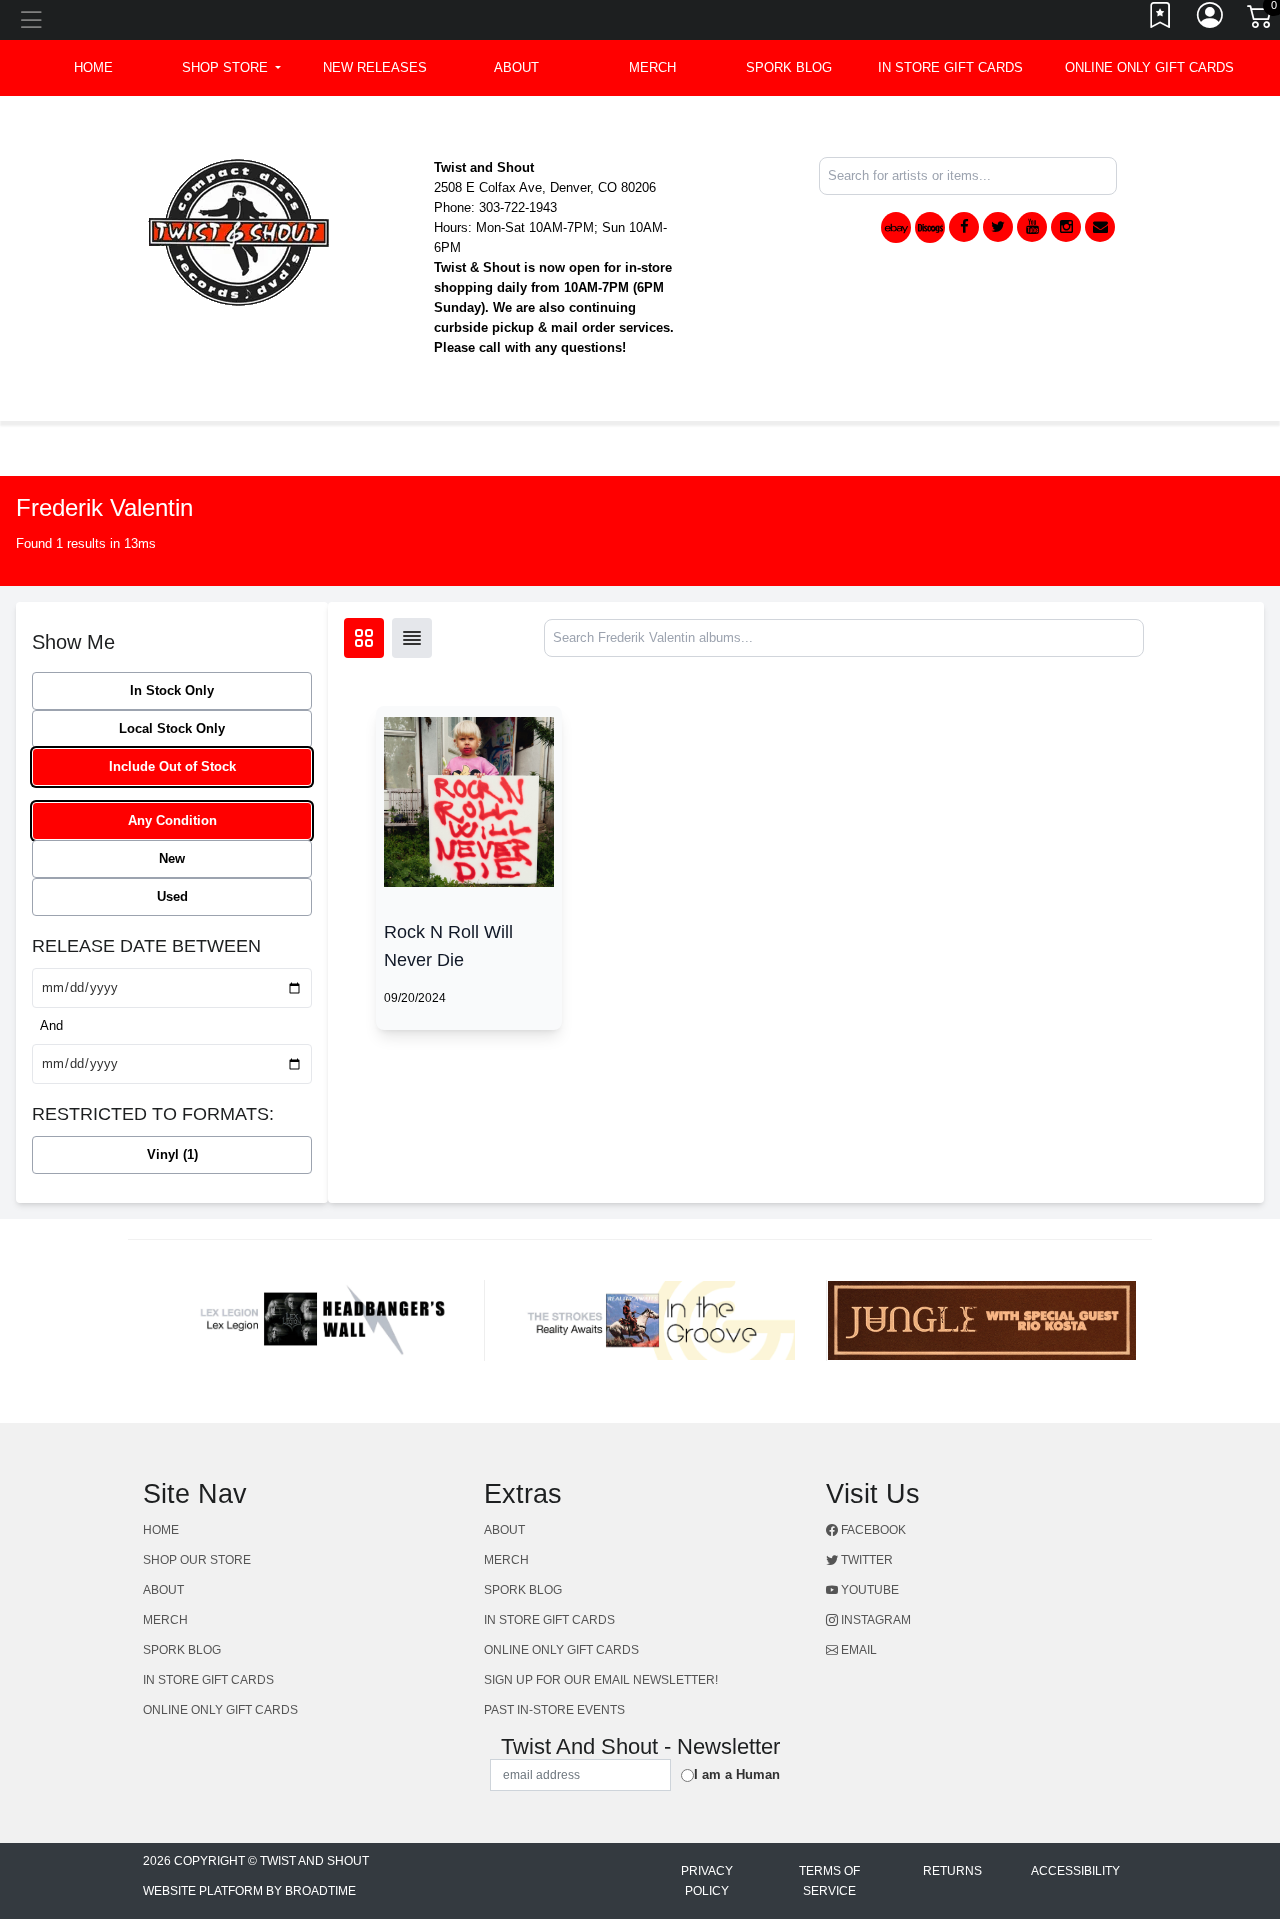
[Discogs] (930, 227)
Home (161, 1530)
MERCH (652, 67)
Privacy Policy (707, 1881)
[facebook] (964, 227)
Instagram (874, 1620)
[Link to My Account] (1211, 20)
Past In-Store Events (554, 1710)
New (172, 858)
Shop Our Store (197, 1560)
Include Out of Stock (172, 766)
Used (172, 896)
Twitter (865, 1560)
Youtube (868, 1590)
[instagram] (1066, 227)
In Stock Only (172, 690)
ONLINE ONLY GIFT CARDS (1149, 67)
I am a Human (737, 1774)
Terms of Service (829, 1881)
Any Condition (172, 820)
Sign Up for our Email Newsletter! (601, 1680)
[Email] (1100, 227)
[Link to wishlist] (1161, 20)
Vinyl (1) (172, 1154)
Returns (952, 1871)
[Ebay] (896, 227)
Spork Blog (789, 67)
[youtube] (1032, 227)
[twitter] (998, 227)
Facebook (872, 1530)
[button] (231, 68)
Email (857, 1650)
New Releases (375, 67)
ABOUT (516, 67)
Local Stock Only (172, 728)
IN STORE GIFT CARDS (950, 67)
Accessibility (1075, 1871)
